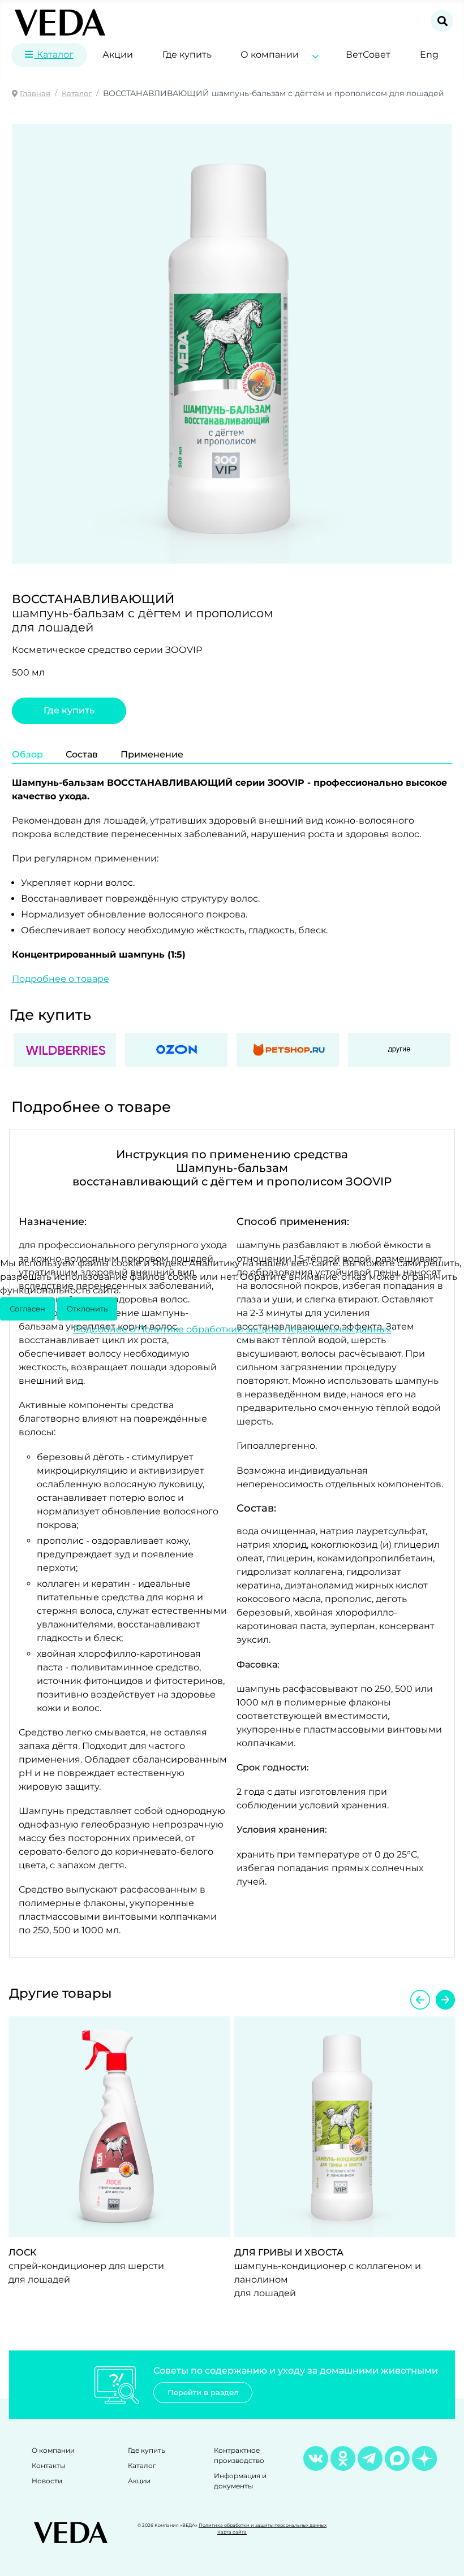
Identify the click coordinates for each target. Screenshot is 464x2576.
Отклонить (87, 1309)
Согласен (27, 1309)
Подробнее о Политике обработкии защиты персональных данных (232, 1329)
